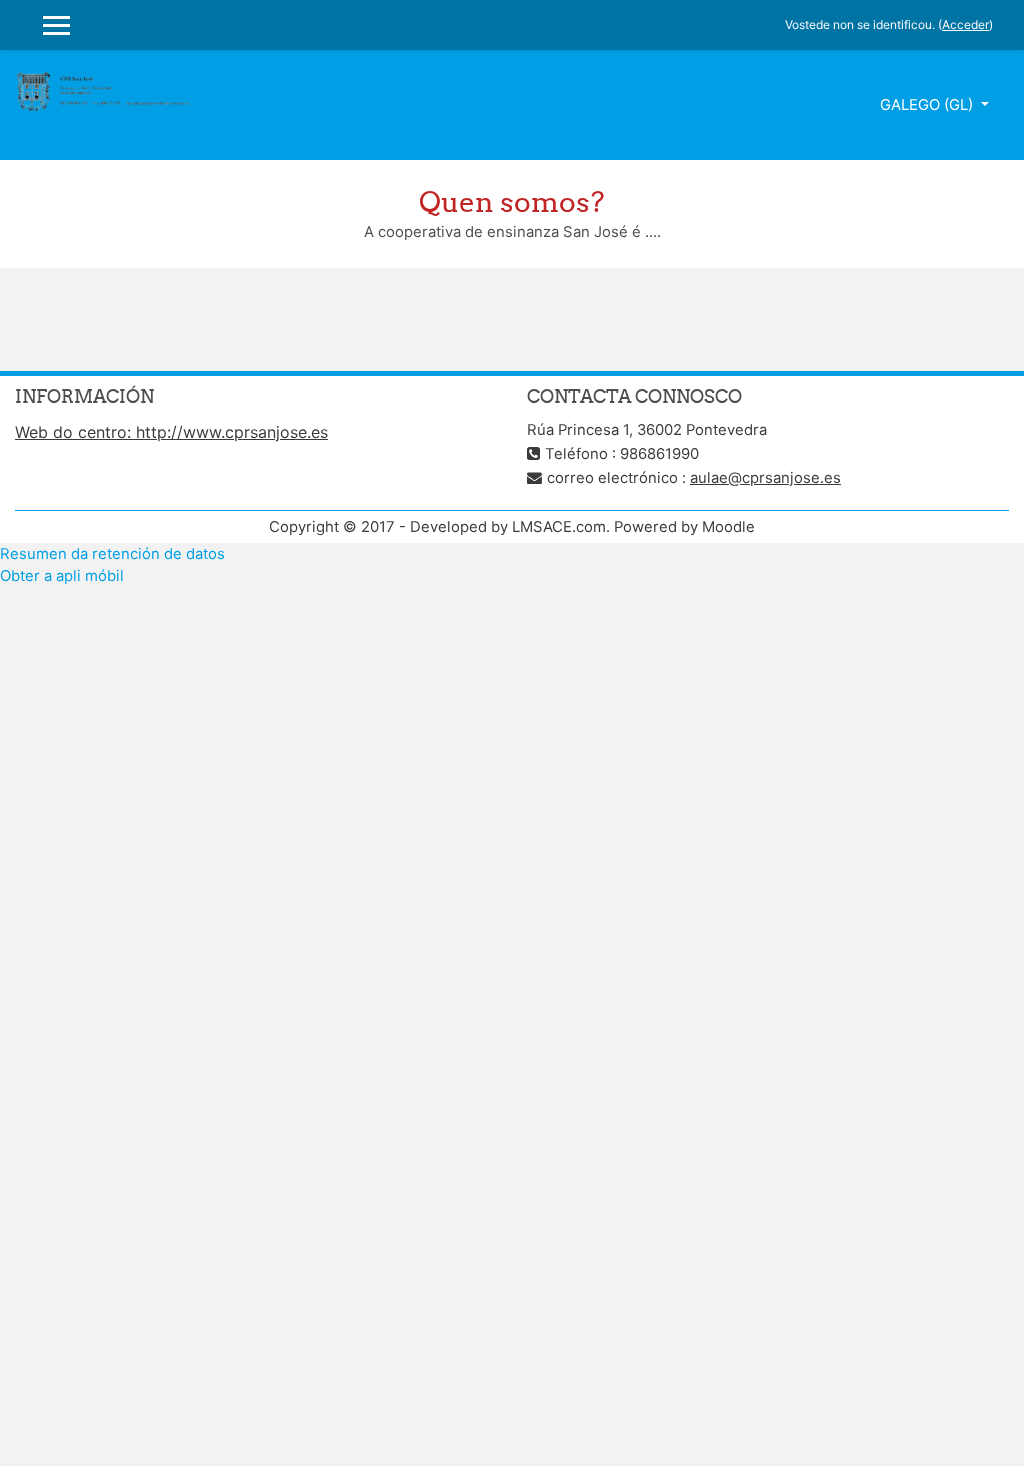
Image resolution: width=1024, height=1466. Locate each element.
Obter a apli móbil (62, 576)
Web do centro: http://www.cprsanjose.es (171, 432)
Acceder (965, 24)
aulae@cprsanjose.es (765, 478)
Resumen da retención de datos (112, 554)
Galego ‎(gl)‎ (928, 105)
